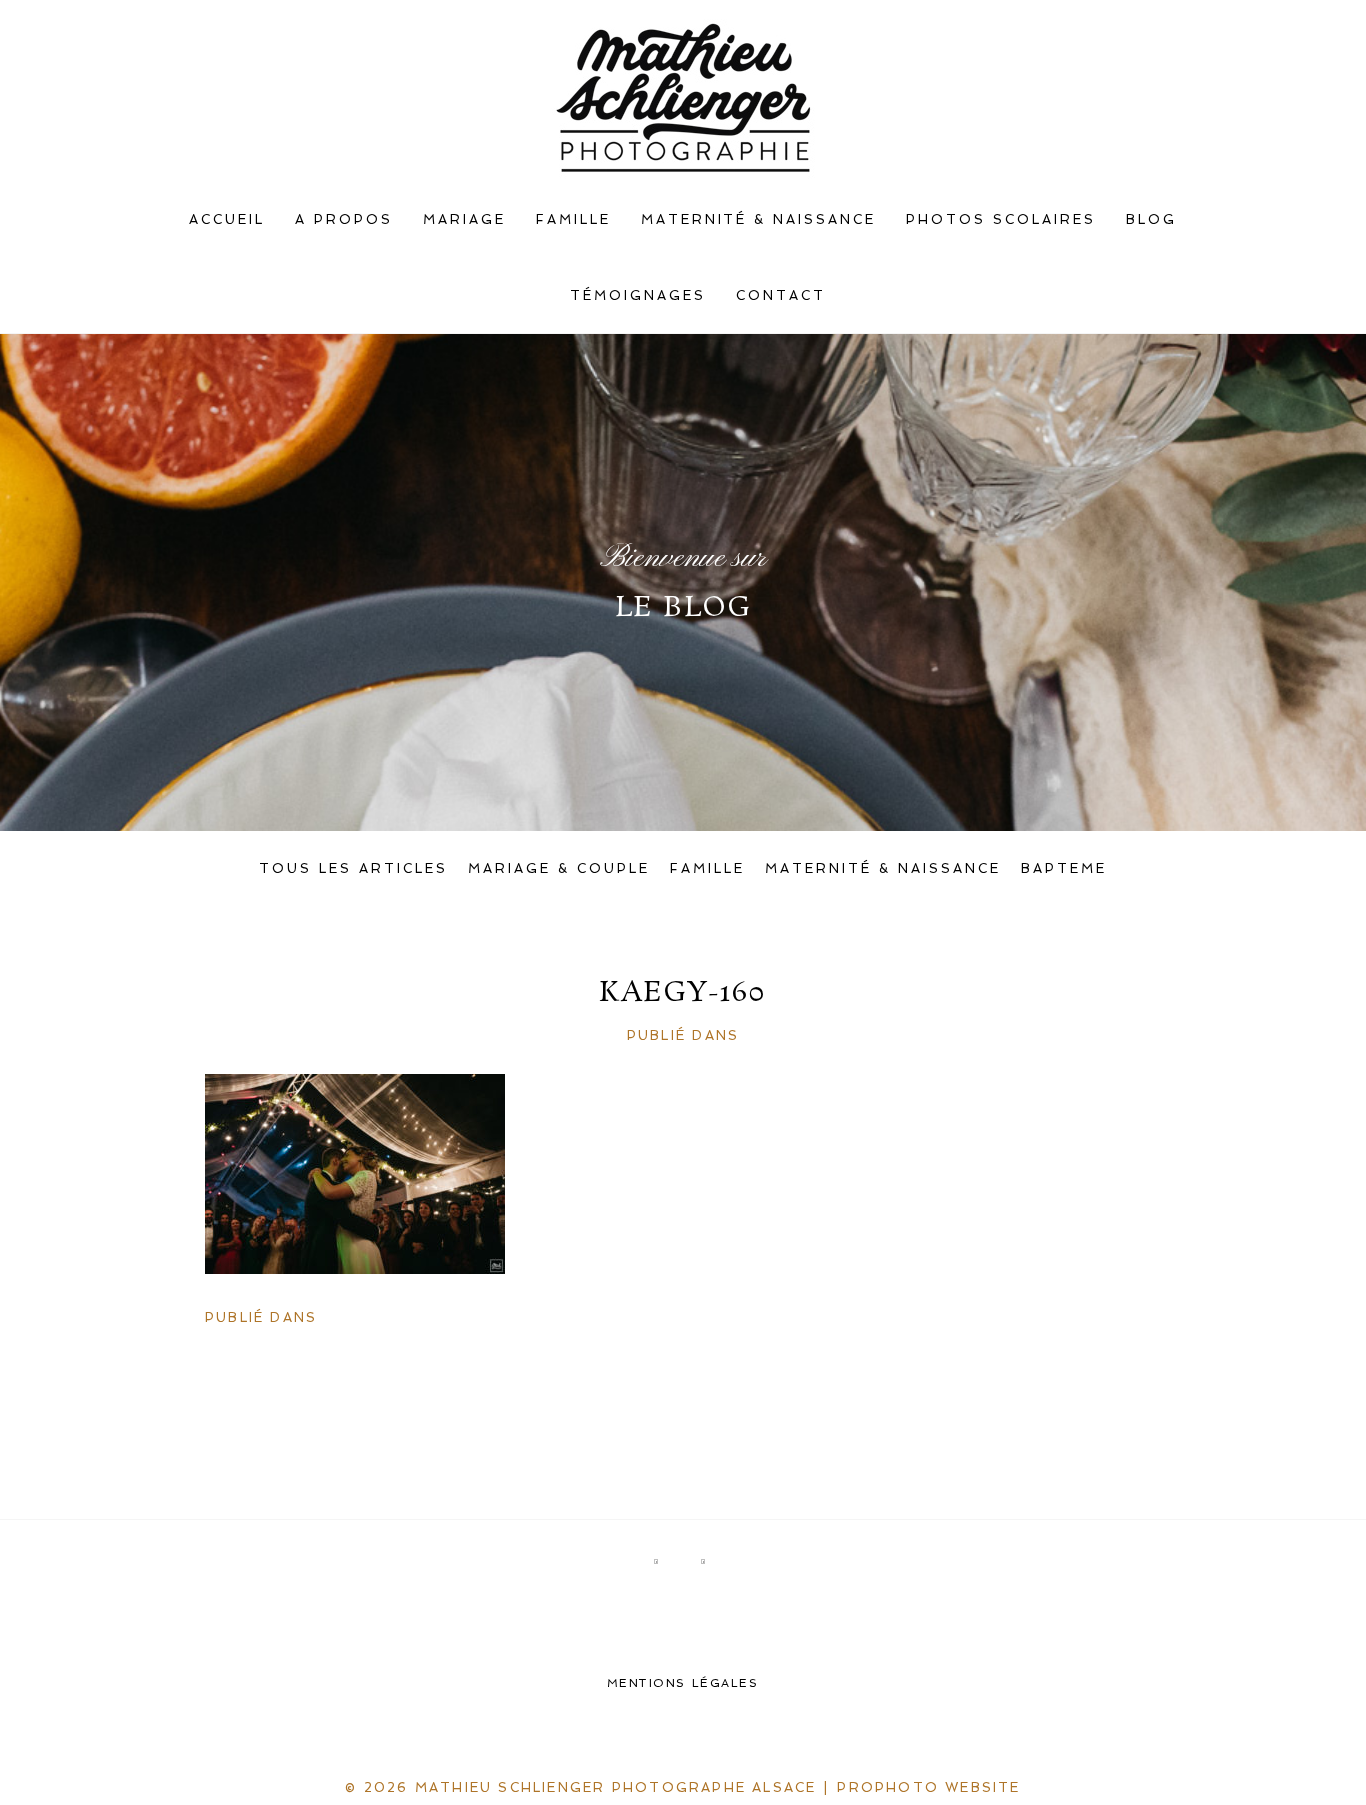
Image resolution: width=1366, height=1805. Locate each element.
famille (707, 868)
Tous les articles (353, 868)
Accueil (227, 219)
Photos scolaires (1001, 219)
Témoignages (638, 295)
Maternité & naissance (759, 219)
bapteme (1064, 868)
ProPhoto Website (928, 1787)
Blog (1151, 219)
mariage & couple (559, 868)
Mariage (464, 219)
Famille (573, 219)
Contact (781, 295)
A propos (344, 219)
